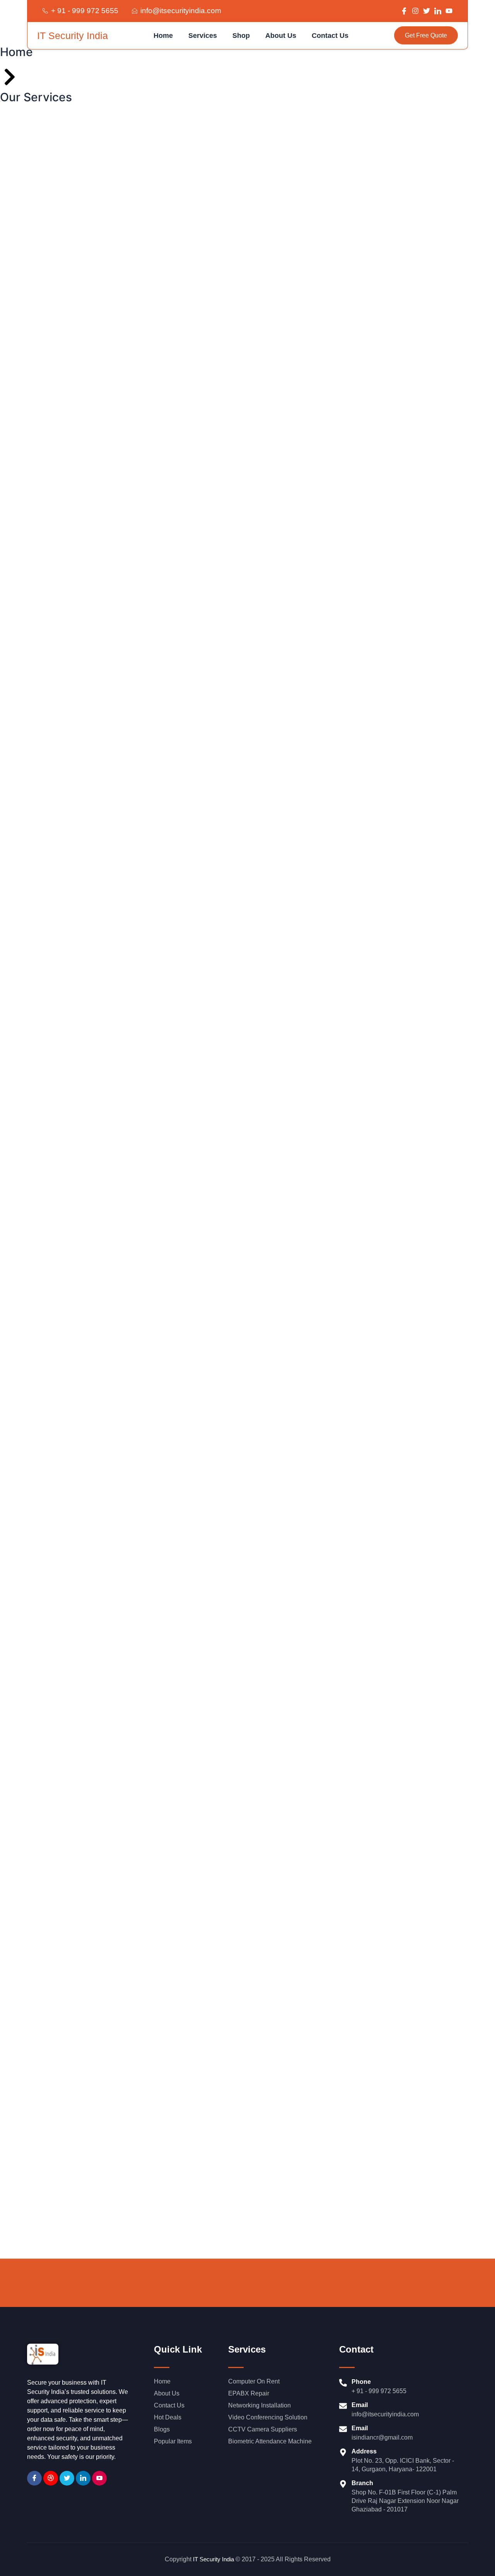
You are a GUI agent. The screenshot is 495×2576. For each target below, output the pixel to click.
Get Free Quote (426, 35)
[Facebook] (34, 2478)
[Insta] (51, 2478)
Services (203, 36)
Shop (241, 36)
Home (163, 36)
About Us (281, 36)
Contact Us (330, 36)
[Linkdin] (83, 2478)
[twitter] (67, 2478)
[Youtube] (99, 2478)
